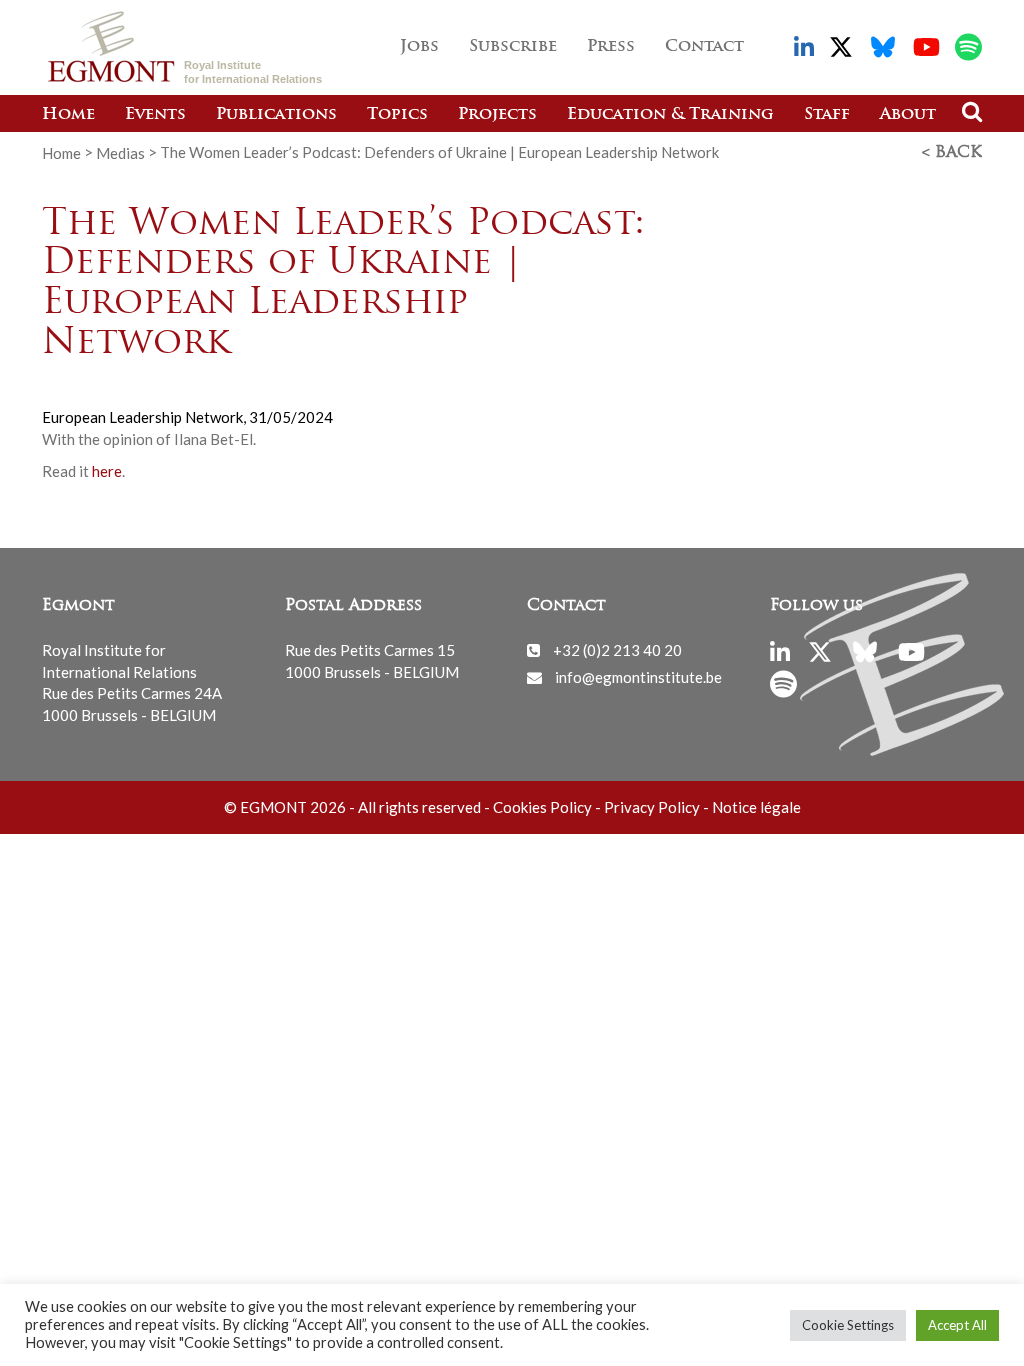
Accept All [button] (957, 1325)
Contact (704, 47)
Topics (397, 115)
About (908, 115)
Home (68, 115)
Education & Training (670, 115)
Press (611, 47)
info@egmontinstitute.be (638, 677)
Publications (276, 115)
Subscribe (513, 47)
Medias (120, 152)
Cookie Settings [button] (848, 1325)
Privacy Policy (652, 807)
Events (155, 115)
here (107, 471)
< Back (952, 153)
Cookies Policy (542, 807)
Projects (497, 115)
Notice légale (756, 807)
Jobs (419, 47)
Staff (827, 115)
